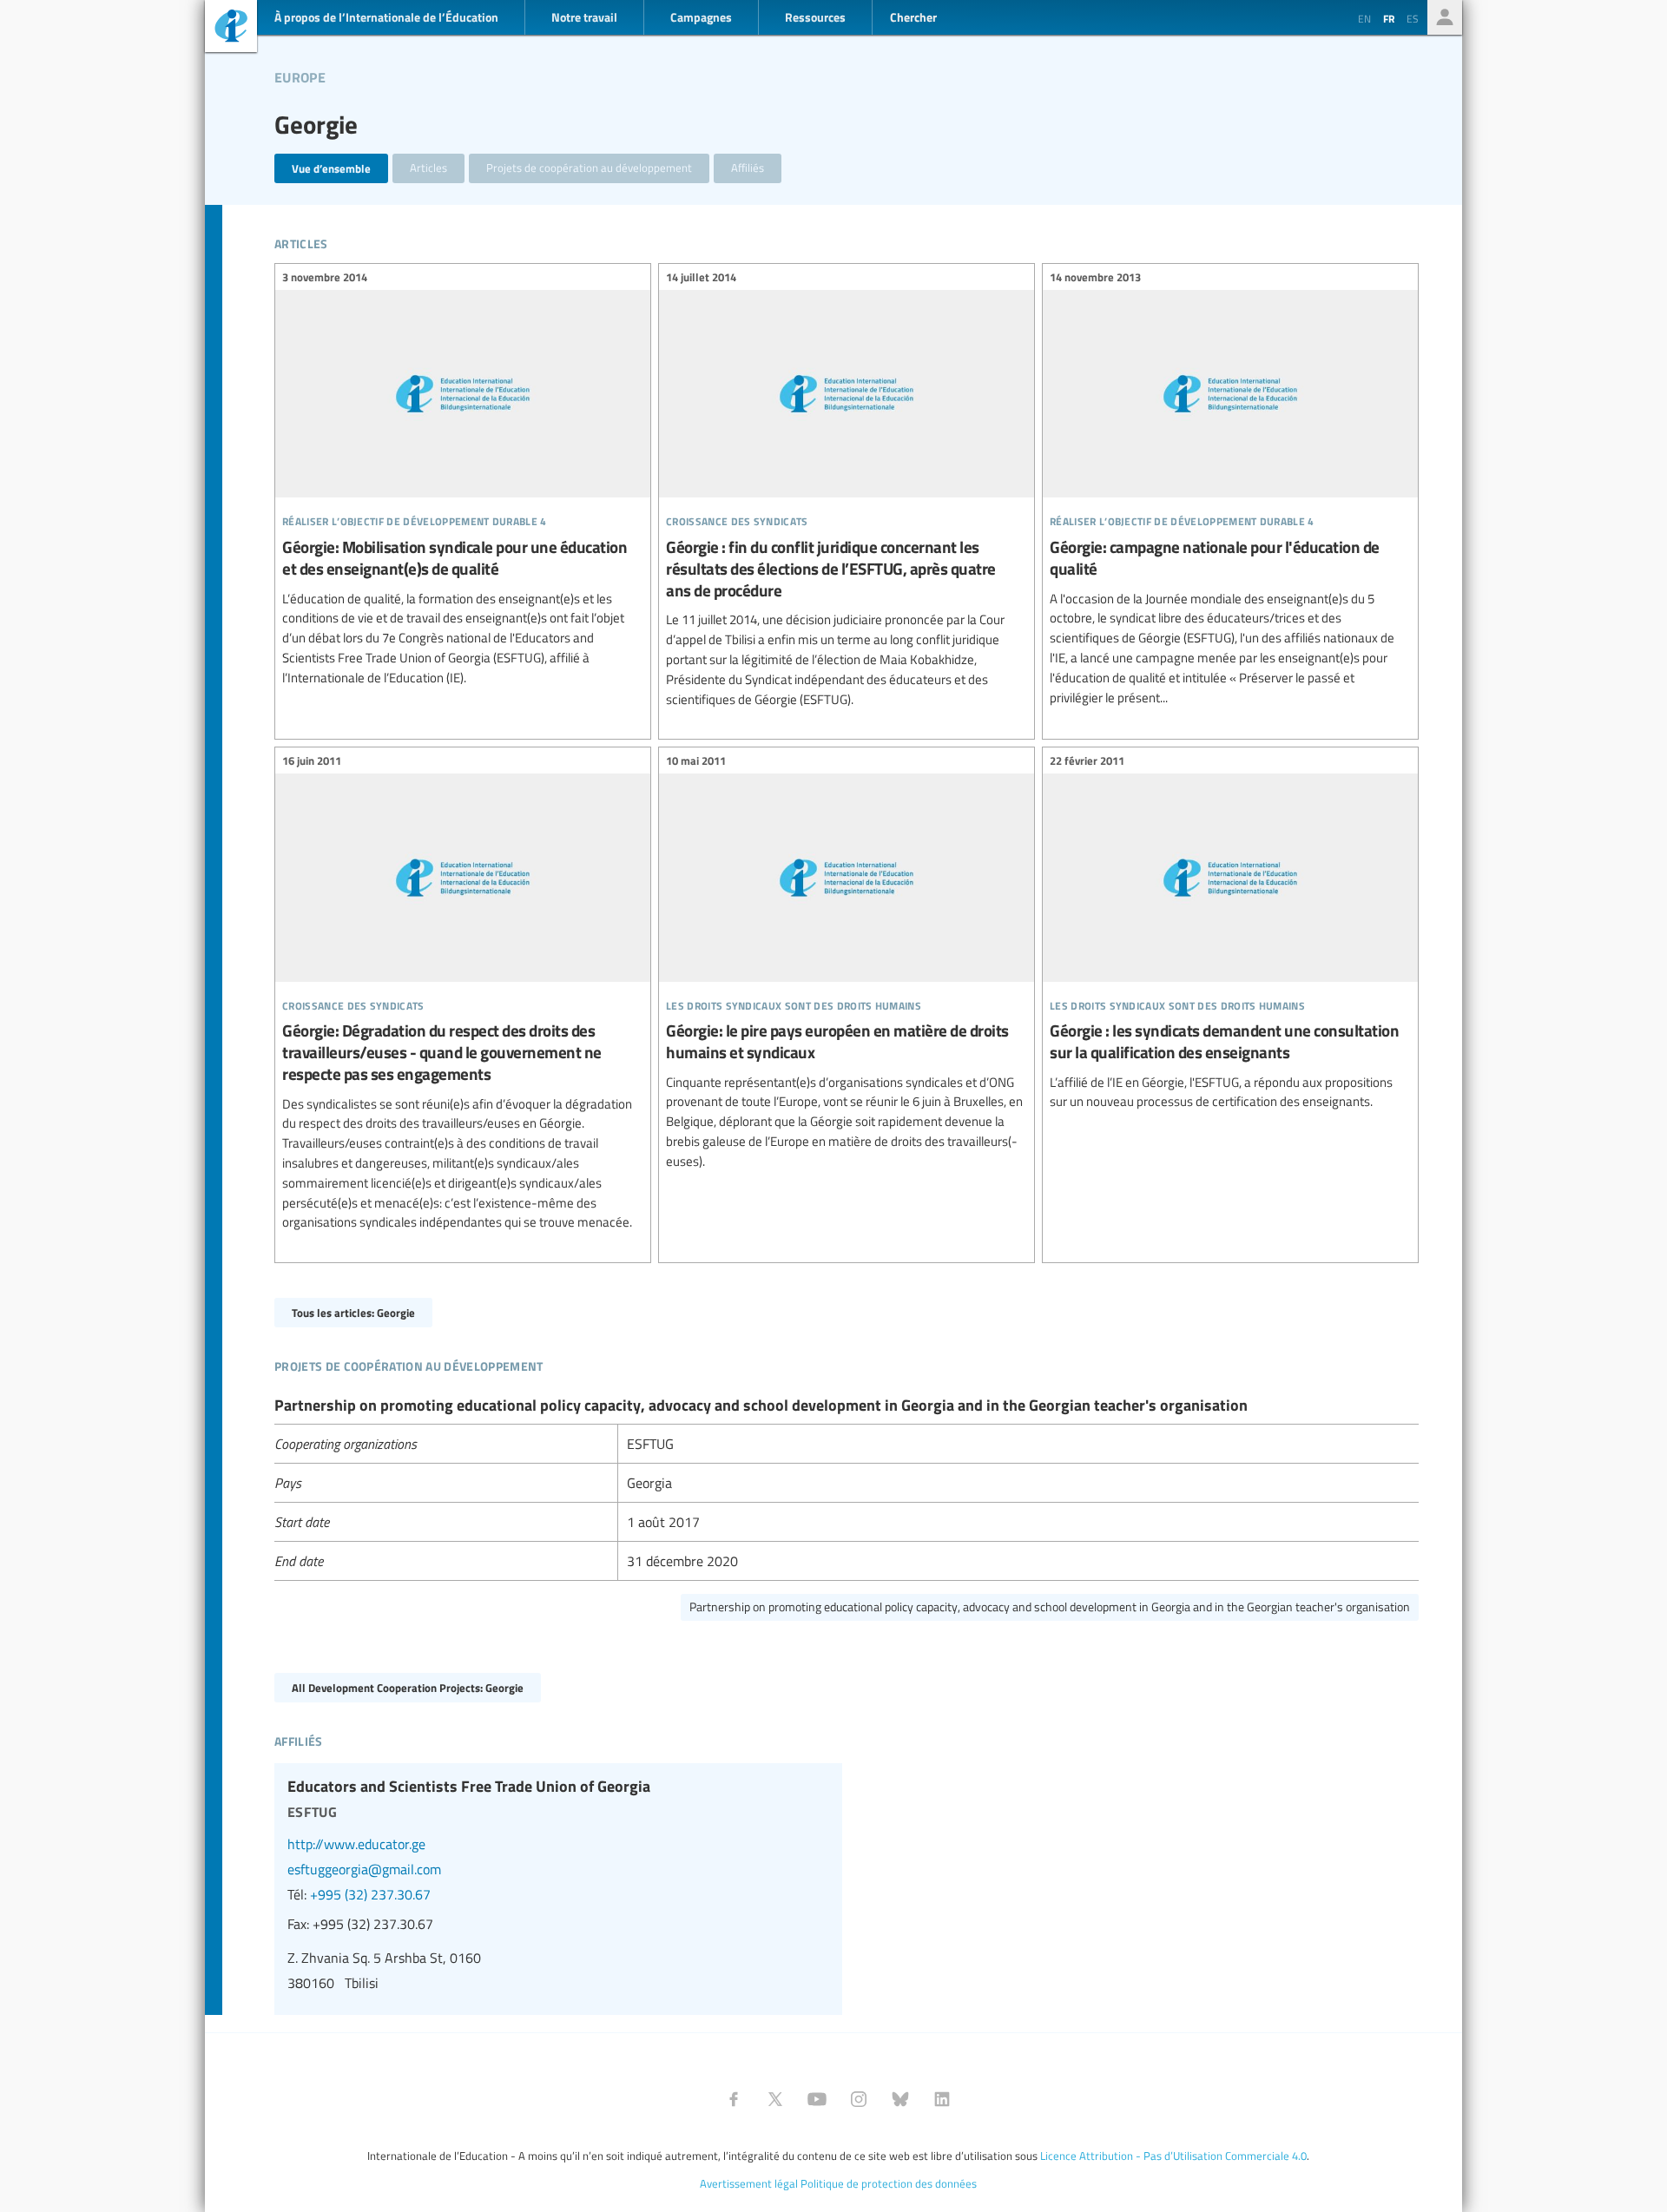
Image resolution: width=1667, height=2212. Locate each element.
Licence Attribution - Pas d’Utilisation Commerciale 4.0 (1173, 2156)
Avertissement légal (749, 2183)
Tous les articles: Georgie (353, 1312)
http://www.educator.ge (356, 1844)
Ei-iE (231, 28)
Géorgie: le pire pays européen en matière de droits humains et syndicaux (847, 963)
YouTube (817, 2099)
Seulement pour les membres (1445, 17)
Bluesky (900, 2099)
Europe (300, 75)
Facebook (734, 2099)
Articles (428, 168)
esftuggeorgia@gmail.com (364, 1869)
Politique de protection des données (889, 2183)
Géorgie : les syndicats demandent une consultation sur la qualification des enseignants (1230, 934)
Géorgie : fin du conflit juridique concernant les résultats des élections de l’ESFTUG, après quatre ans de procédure (847, 490)
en (1364, 18)
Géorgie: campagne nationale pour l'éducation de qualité (1230, 490)
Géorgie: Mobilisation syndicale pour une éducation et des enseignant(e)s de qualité (463, 480)
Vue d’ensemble (331, 168)
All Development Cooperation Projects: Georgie (408, 1687)
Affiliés (748, 168)
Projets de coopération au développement (589, 168)
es (1413, 18)
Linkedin (942, 2099)
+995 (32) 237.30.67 (370, 1894)
